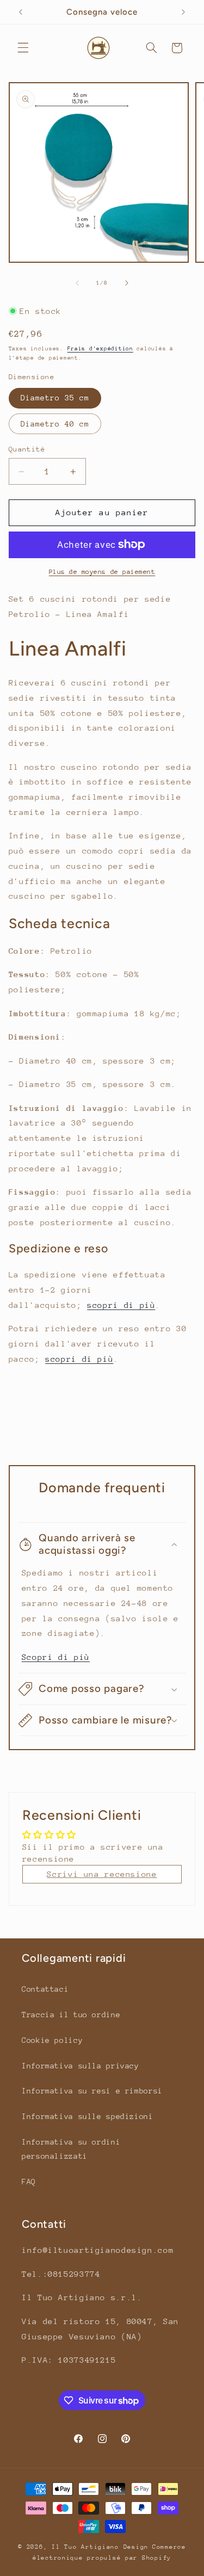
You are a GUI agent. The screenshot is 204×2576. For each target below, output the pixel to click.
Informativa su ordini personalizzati (71, 2149)
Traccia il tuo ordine (71, 2015)
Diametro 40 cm (55, 424)
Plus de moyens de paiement (102, 572)
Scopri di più (56, 1657)
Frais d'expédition (100, 349)
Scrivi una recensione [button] (102, 1874)
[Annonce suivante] (183, 12)
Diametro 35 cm (55, 398)
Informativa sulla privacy (81, 2066)
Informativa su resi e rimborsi (92, 2091)
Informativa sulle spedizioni (88, 2116)
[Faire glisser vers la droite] (127, 283)
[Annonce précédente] (21, 12)
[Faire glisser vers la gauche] (77, 283)
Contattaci (45, 1989)
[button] (23, 48)
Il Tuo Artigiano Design (100, 2547)
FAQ (29, 2182)
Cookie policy (52, 2040)
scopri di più (121, 1305)
